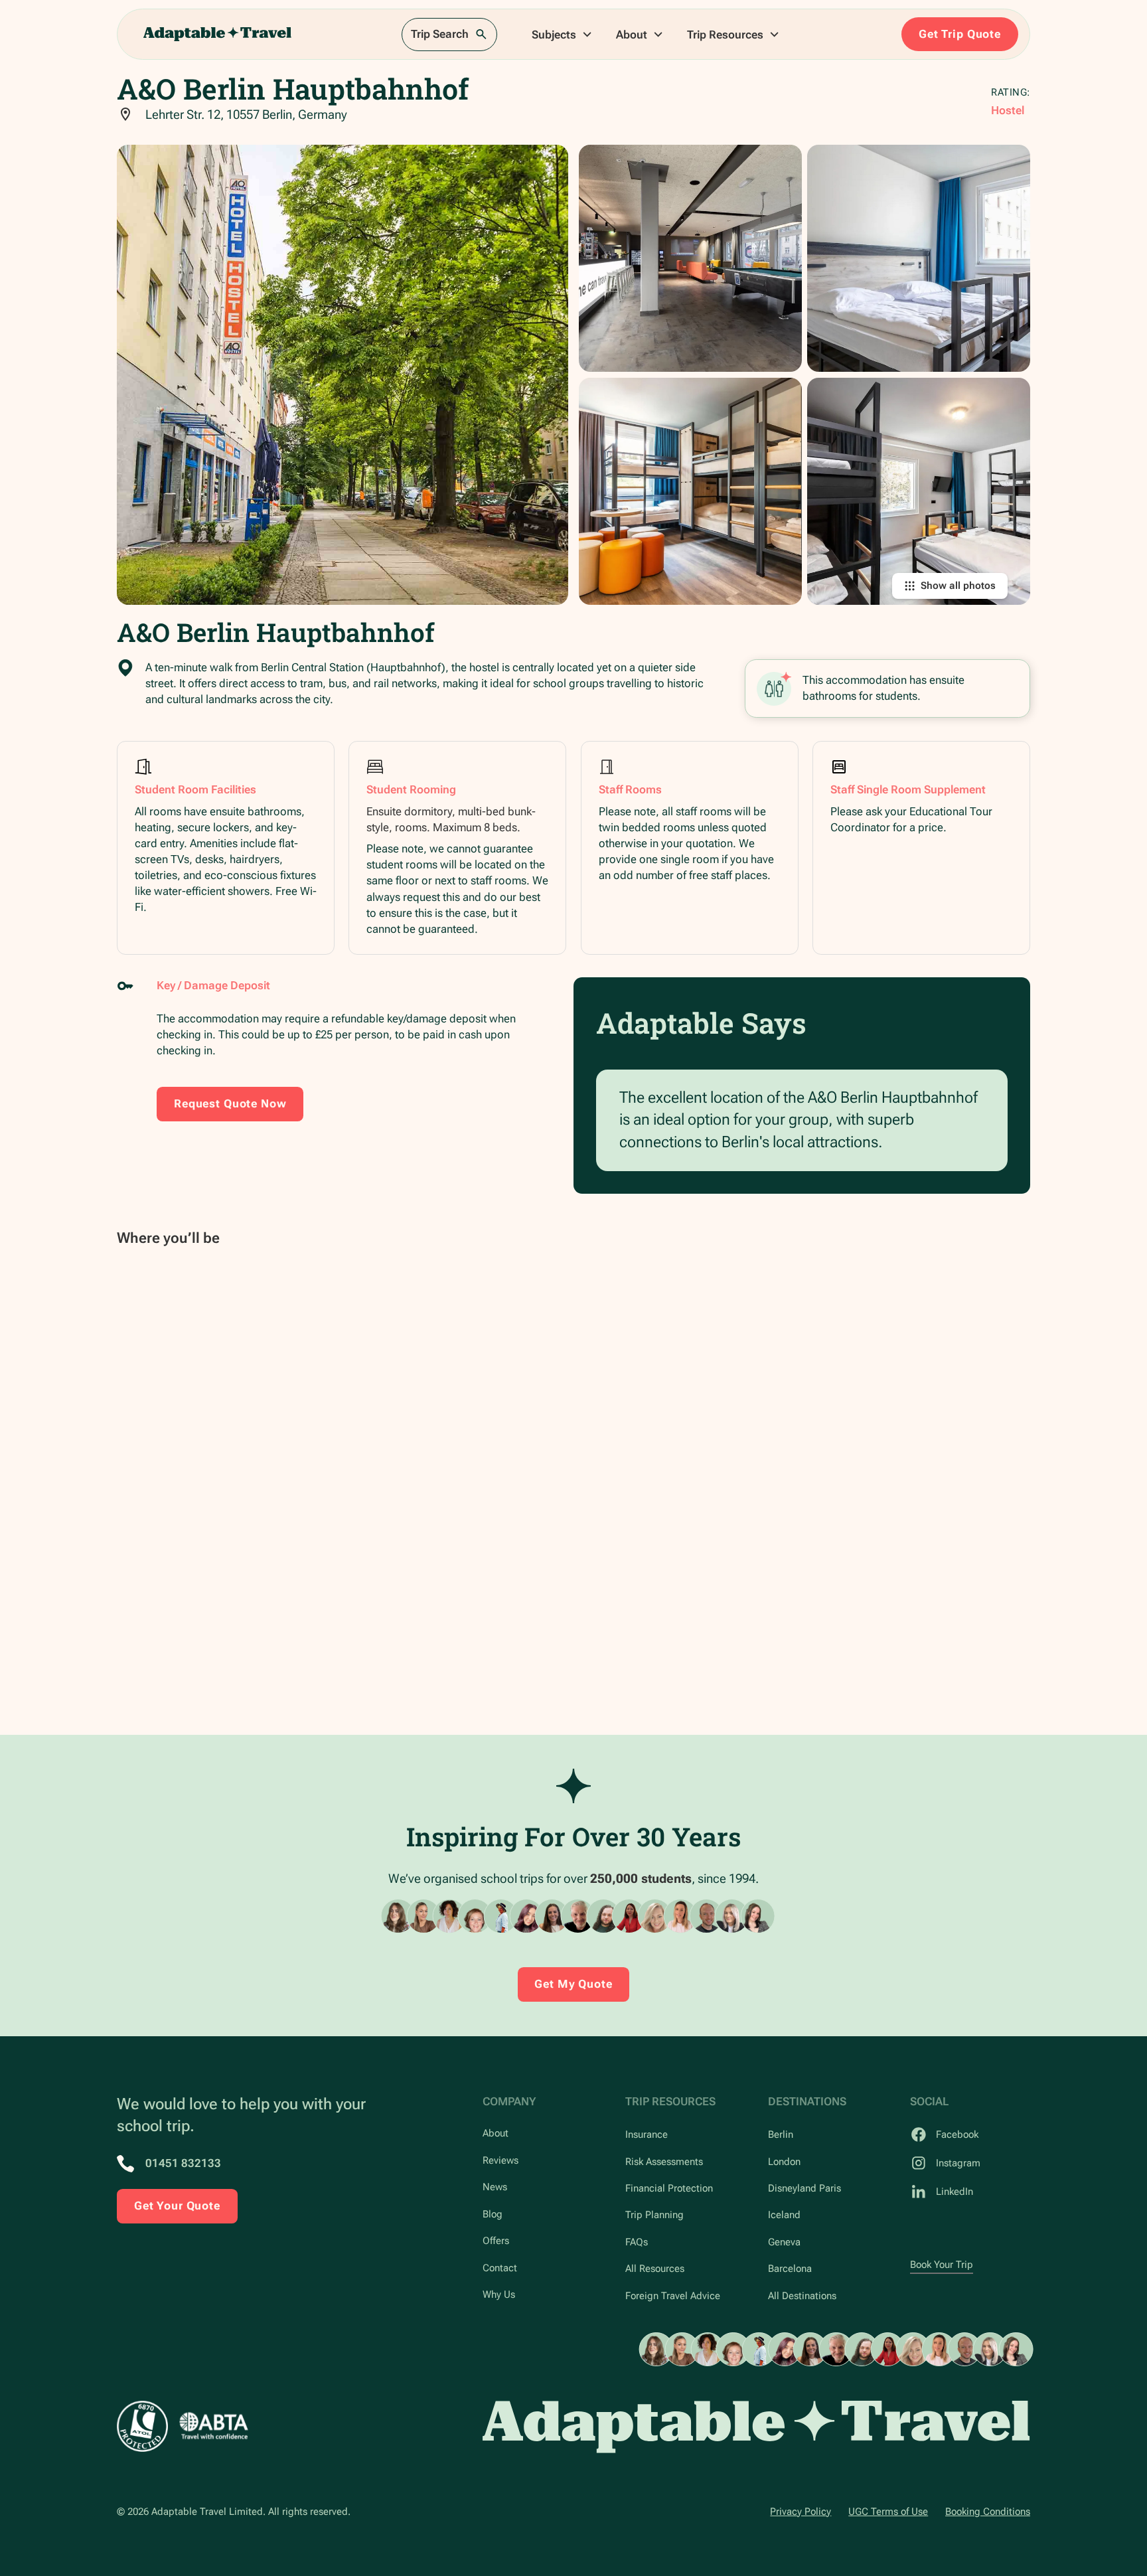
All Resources (655, 2269)
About (496, 2133)
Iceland (784, 2215)
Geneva (784, 2242)
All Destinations (802, 2296)
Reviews (500, 2160)
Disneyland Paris (804, 2188)
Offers (496, 2241)
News (495, 2187)
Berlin (781, 2134)
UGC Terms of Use (888, 2512)
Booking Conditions (988, 2512)
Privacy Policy (801, 2512)
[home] (218, 34)
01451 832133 (183, 2163)
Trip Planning (654, 2215)
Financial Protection (669, 2188)
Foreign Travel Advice (673, 2296)
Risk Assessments (664, 2162)
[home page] (756, 2427)
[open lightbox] (343, 374)
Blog (493, 2214)
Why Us (499, 2294)
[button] (562, 35)
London (784, 2162)
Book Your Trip (942, 2265)
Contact (500, 2268)
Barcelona (790, 2269)
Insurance (647, 2134)
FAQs (637, 2242)
